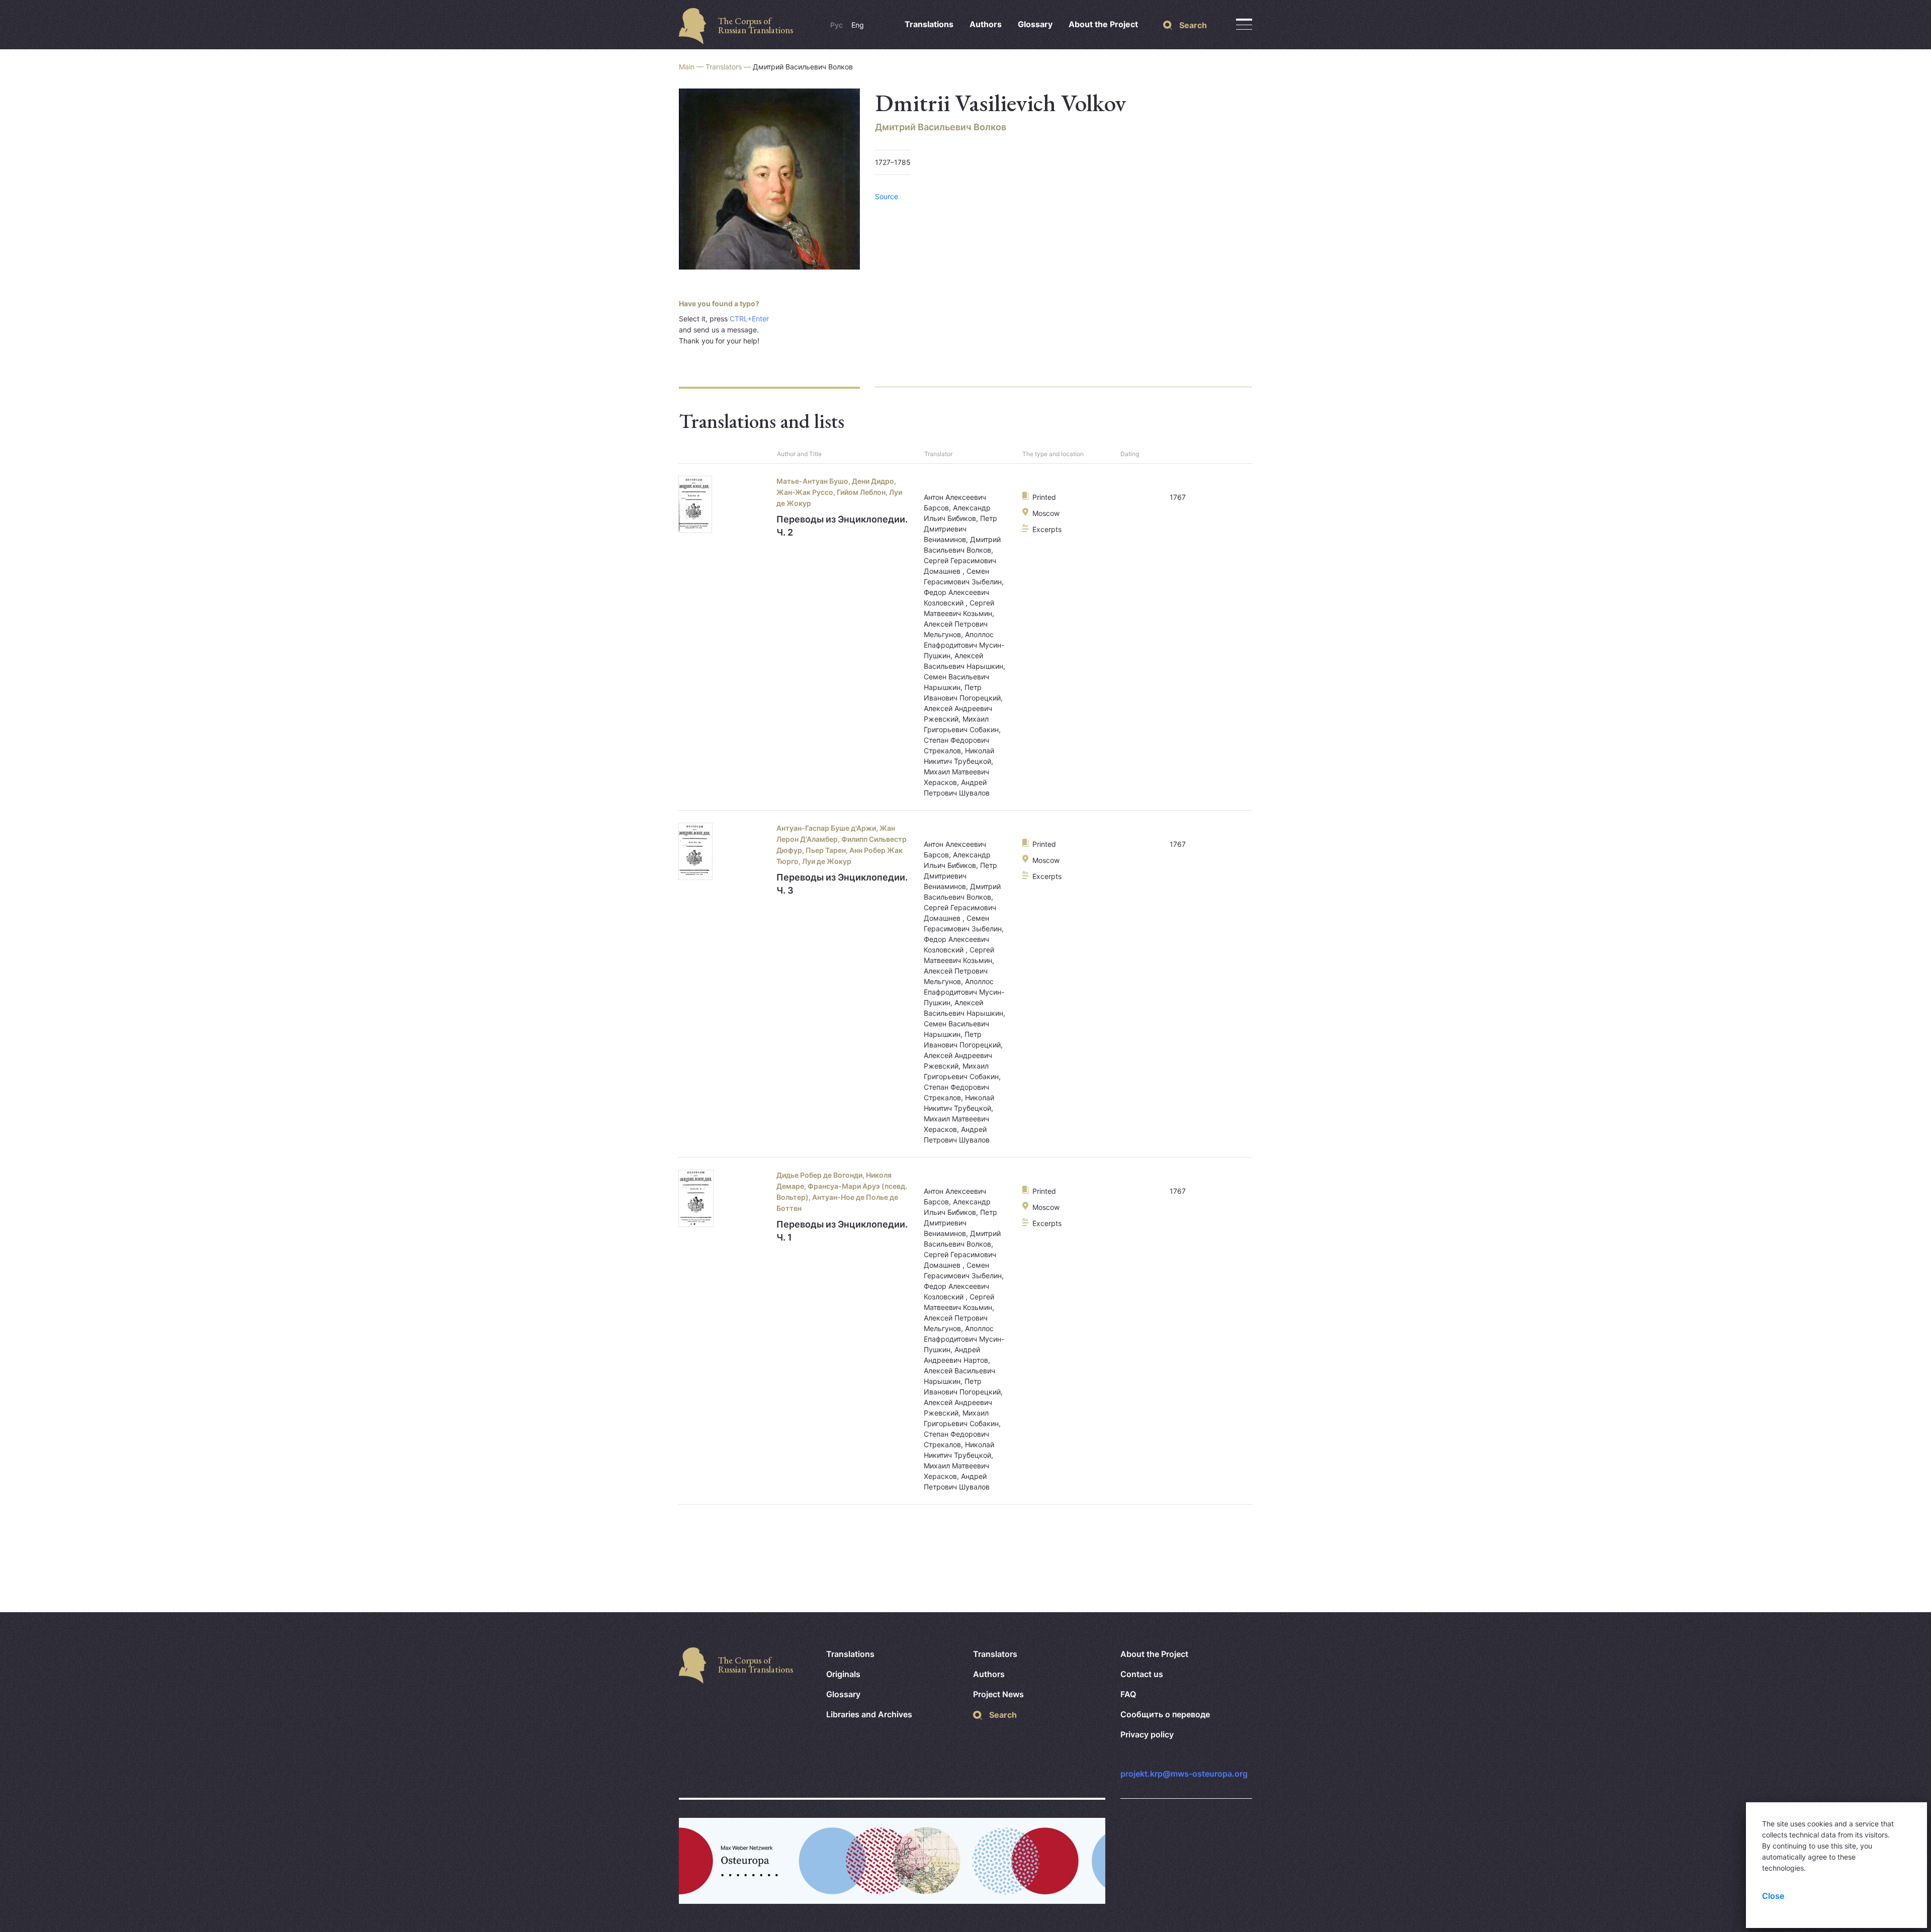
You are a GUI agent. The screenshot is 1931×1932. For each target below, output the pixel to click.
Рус (837, 25)
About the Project (1103, 24)
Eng (858, 25)
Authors (986, 24)
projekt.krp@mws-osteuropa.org (1184, 1774)
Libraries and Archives (869, 1714)
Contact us (1142, 1674)
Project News (998, 1694)
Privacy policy (1147, 1734)
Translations (929, 24)
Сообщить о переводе (1165, 1714)
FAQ (1128, 1694)
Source (887, 196)
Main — (692, 67)
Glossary (1035, 24)
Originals (843, 1674)
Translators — (729, 67)
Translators (995, 1654)
